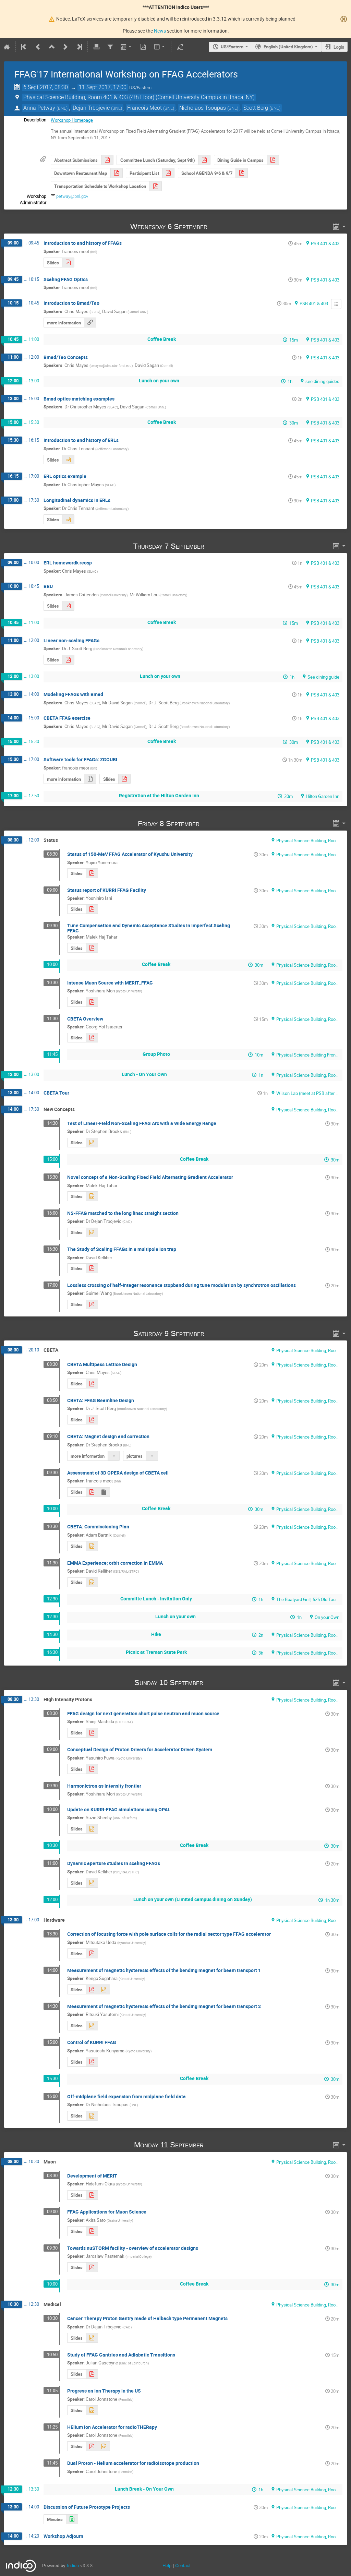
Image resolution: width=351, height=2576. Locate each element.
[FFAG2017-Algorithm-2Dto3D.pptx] (92, 2116)
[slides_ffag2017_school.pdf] (68, 263)
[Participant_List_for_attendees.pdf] (168, 173)
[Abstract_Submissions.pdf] (107, 160)
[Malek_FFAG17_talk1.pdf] (92, 948)
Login (339, 47)
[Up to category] (52, 47)
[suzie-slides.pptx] (92, 1829)
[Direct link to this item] (217, 226)
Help (167, 2566)
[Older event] (38, 47)
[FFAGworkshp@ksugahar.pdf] (92, 1989)
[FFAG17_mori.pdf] (92, 1002)
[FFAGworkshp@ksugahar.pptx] (104, 1989)
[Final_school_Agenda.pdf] (242, 173)
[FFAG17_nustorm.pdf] (92, 2267)
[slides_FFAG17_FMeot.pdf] (92, 1492)
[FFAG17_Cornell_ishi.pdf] (92, 909)
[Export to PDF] (143, 47)
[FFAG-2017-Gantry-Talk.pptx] (92, 2338)
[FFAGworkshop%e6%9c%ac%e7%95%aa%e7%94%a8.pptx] (92, 2026)
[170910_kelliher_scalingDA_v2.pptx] (92, 1883)
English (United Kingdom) (288, 47)
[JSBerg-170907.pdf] (68, 660)
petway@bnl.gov (72, 196)
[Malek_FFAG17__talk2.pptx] (92, 1196)
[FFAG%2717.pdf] (92, 2446)
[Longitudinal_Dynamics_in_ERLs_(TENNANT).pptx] (68, 519)
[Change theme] (160, 47)
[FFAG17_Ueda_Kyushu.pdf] (92, 1953)
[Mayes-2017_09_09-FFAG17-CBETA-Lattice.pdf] (92, 1384)
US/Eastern (232, 47)
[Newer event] (65, 47)
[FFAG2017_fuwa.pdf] (92, 1769)
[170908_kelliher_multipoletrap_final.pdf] (92, 1268)
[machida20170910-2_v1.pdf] (92, 1733)
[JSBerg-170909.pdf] (92, 1420)
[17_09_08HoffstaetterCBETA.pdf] (92, 1038)
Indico (73, 2566)
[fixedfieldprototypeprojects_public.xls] (72, 2519)
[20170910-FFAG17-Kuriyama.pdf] (92, 2062)
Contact (183, 2566)
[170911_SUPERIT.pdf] (92, 2231)
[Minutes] (336, 304)
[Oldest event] (24, 47)
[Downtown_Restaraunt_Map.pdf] (117, 173)
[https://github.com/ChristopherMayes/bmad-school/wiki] (90, 323)
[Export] (127, 47)
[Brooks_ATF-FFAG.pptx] (92, 1143)
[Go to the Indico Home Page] (7, 47)
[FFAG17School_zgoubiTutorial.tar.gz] (90, 779)
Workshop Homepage (72, 120)
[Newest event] (79, 47)
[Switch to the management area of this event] (180, 47)
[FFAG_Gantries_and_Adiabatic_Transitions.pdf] (92, 2374)
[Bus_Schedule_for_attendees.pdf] (156, 186)
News (160, 31)
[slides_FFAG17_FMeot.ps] (104, 1492)
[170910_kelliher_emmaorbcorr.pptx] (92, 1582)
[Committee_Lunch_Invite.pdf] (204, 160)
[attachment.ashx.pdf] (92, 873)
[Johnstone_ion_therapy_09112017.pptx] (92, 2410)
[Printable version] (96, 47)
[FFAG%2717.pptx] (104, 2446)
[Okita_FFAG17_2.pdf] (92, 2195)
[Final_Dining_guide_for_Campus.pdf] (273, 160)
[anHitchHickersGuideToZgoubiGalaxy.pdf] (124, 779)
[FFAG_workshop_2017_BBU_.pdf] (68, 606)
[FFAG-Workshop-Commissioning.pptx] (92, 1546)
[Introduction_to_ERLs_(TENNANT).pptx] (68, 460)
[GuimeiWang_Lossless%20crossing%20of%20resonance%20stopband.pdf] (92, 1305)
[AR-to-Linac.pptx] (92, 1233)
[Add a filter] (110, 47)
